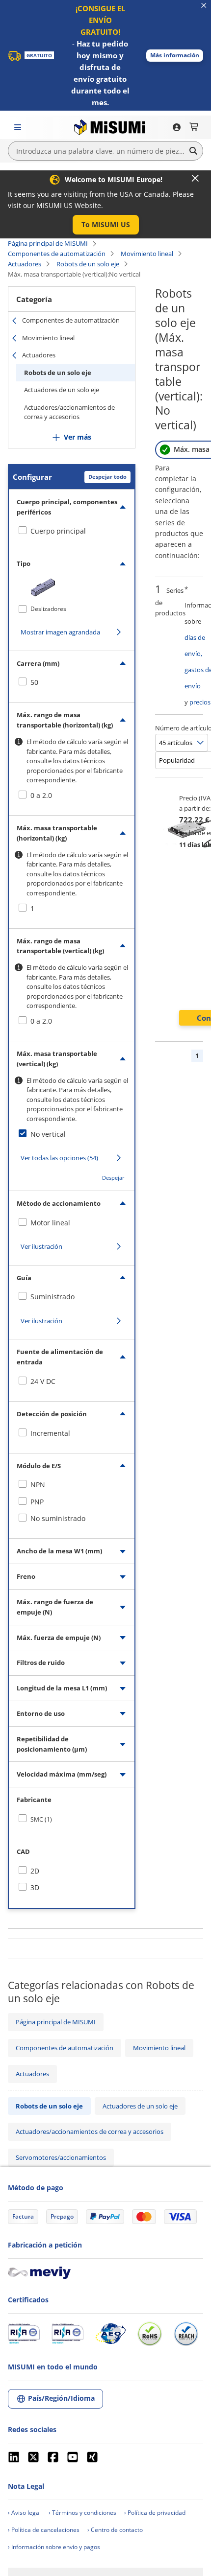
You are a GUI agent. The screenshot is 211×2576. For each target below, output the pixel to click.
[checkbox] (72, 531)
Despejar (113, 1178)
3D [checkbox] (35, 1887)
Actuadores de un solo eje (62, 390)
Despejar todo (107, 477)
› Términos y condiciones (82, 2513)
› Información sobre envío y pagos (54, 2547)
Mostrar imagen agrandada (60, 632)
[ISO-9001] (24, 2334)
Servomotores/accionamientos (61, 2157)
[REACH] (186, 2334)
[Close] (195, 178)
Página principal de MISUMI (48, 243)
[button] (175, 56)
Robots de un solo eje (88, 264)
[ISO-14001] (67, 2334)
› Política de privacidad (155, 2513)
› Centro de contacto (115, 2530)
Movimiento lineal (147, 254)
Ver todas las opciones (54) (59, 1158)
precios (200, 702)
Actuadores (25, 264)
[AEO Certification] (110, 2334)
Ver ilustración (41, 1246)
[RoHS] (150, 2334)
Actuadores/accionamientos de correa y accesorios (69, 412)
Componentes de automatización (57, 254)
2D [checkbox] (35, 1871)
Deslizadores (48, 609)
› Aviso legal (24, 2513)
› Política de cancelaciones (44, 2530)
